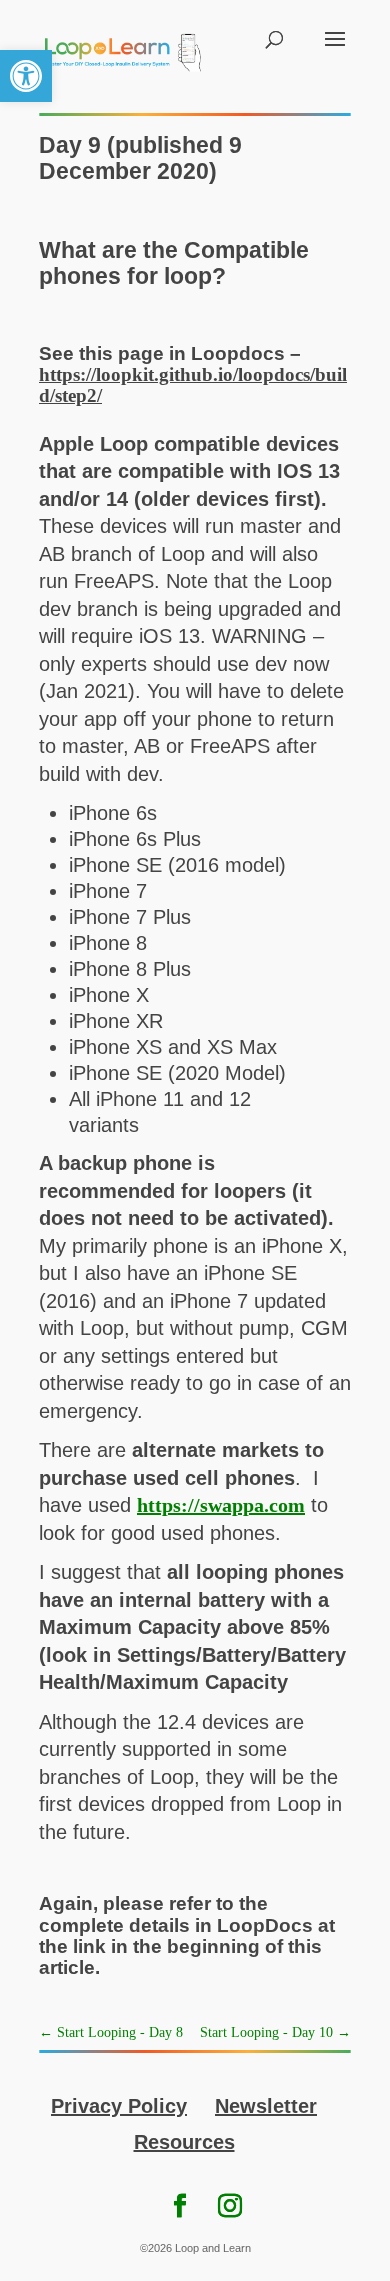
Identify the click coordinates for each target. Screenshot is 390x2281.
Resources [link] (184, 2142)
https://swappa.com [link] (221, 1505)
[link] (26, 76)
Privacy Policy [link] (119, 2106)
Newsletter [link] (266, 2106)
